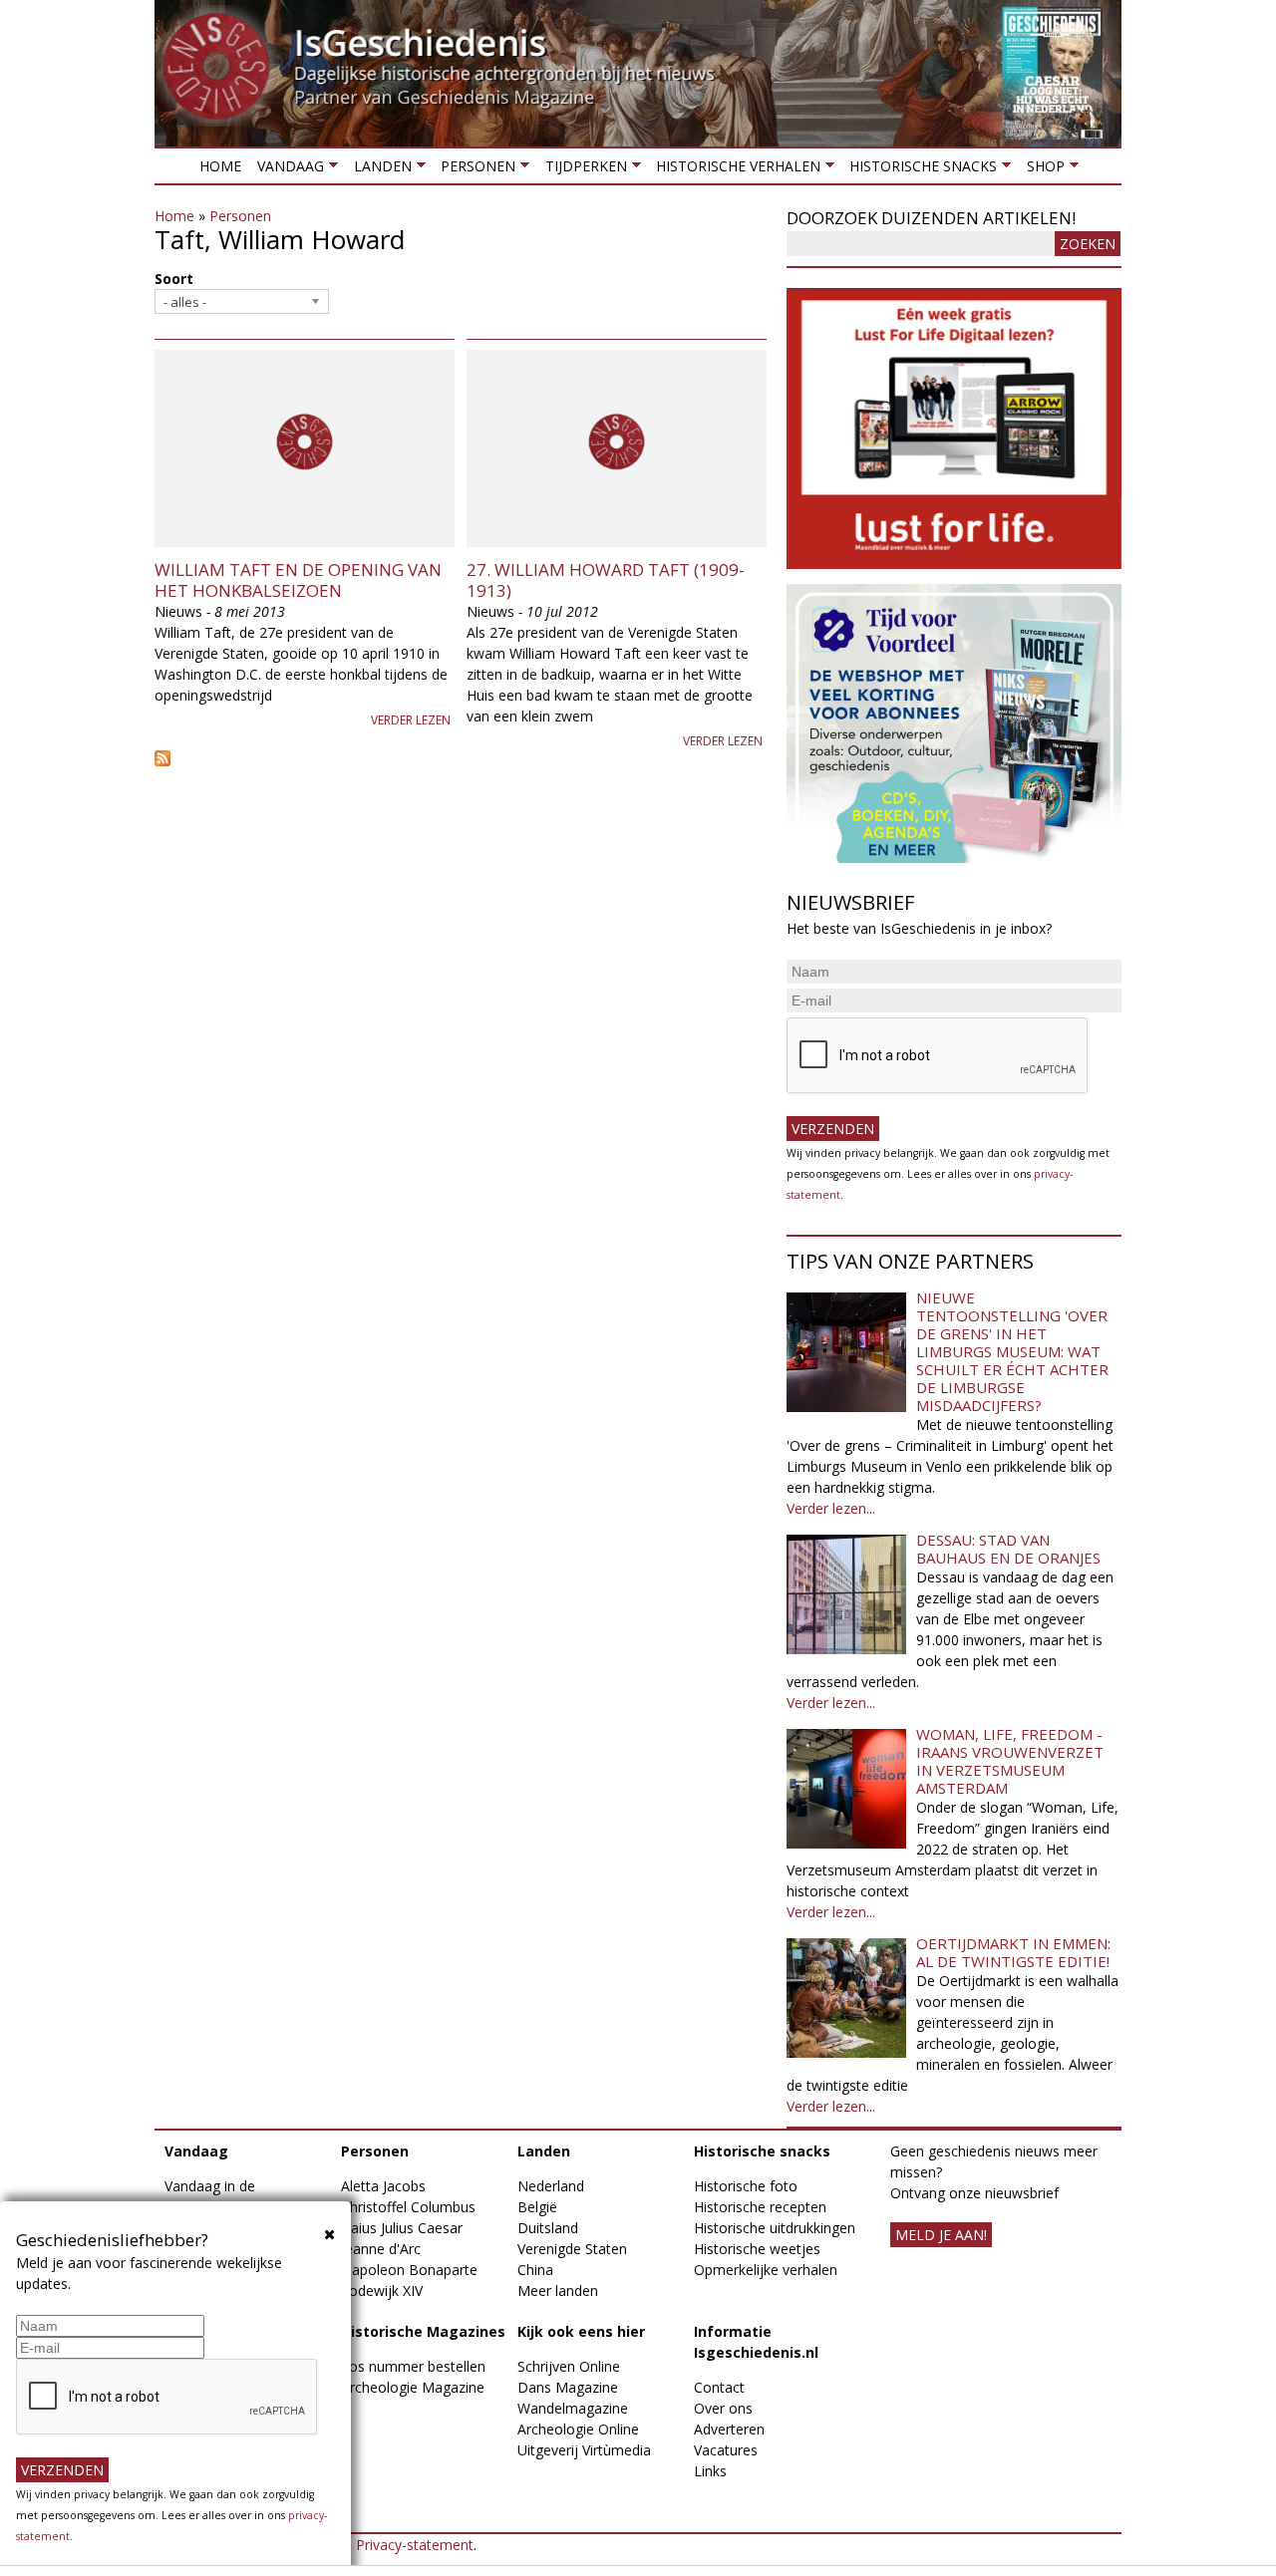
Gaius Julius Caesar (402, 2228)
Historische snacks (919, 170)
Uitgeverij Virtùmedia (584, 2450)
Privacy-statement (415, 2545)
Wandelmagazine (573, 2408)
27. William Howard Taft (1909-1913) (606, 579)
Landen (378, 170)
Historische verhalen (734, 170)
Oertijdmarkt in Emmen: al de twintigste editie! (1013, 1952)
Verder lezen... (831, 1508)
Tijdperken (581, 170)
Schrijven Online (569, 2366)
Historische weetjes (757, 2249)
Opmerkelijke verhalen (766, 2270)
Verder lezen (411, 720)
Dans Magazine (568, 2387)
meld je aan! (941, 2235)
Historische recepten (760, 2207)
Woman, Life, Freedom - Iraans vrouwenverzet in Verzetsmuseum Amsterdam (1010, 1761)
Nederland (551, 2186)
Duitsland (548, 2228)
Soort (174, 279)
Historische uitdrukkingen (775, 2228)
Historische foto (746, 2186)
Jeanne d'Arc (381, 2249)
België (537, 2207)
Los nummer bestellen (413, 2366)
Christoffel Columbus (408, 2207)
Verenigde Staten (572, 2249)
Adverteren (729, 2429)
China (535, 2270)
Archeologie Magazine (413, 2387)
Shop (1041, 170)
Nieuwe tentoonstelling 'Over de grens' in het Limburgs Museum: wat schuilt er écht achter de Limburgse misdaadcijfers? (1012, 1351)
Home (220, 166)
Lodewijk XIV (382, 2290)
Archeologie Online (578, 2429)
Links (710, 2471)
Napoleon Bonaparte (409, 2270)
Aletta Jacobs (383, 2186)
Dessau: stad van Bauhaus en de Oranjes (1008, 1549)
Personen (474, 170)
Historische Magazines (423, 2331)
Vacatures (726, 2450)
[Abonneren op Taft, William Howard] (461, 758)
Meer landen (558, 2290)
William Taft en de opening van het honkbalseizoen (298, 579)
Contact (719, 2387)
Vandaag (287, 170)
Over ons (723, 2408)
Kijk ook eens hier (581, 2331)
